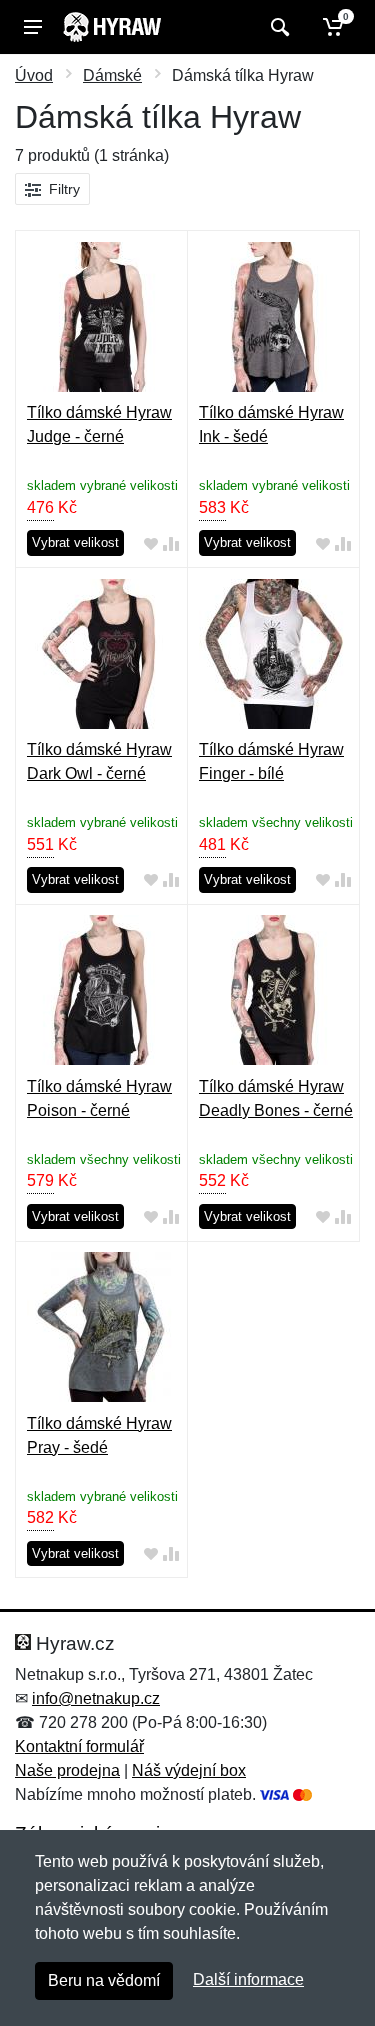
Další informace (248, 1979)
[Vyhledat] (277, 27)
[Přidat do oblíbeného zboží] (151, 543)
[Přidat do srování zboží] (171, 543)
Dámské (112, 75)
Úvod (34, 75)
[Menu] (33, 27)
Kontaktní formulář (79, 1746)
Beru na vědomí (104, 1980)
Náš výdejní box (189, 1770)
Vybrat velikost (75, 542)
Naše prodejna (67, 1770)
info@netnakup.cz (96, 1698)
